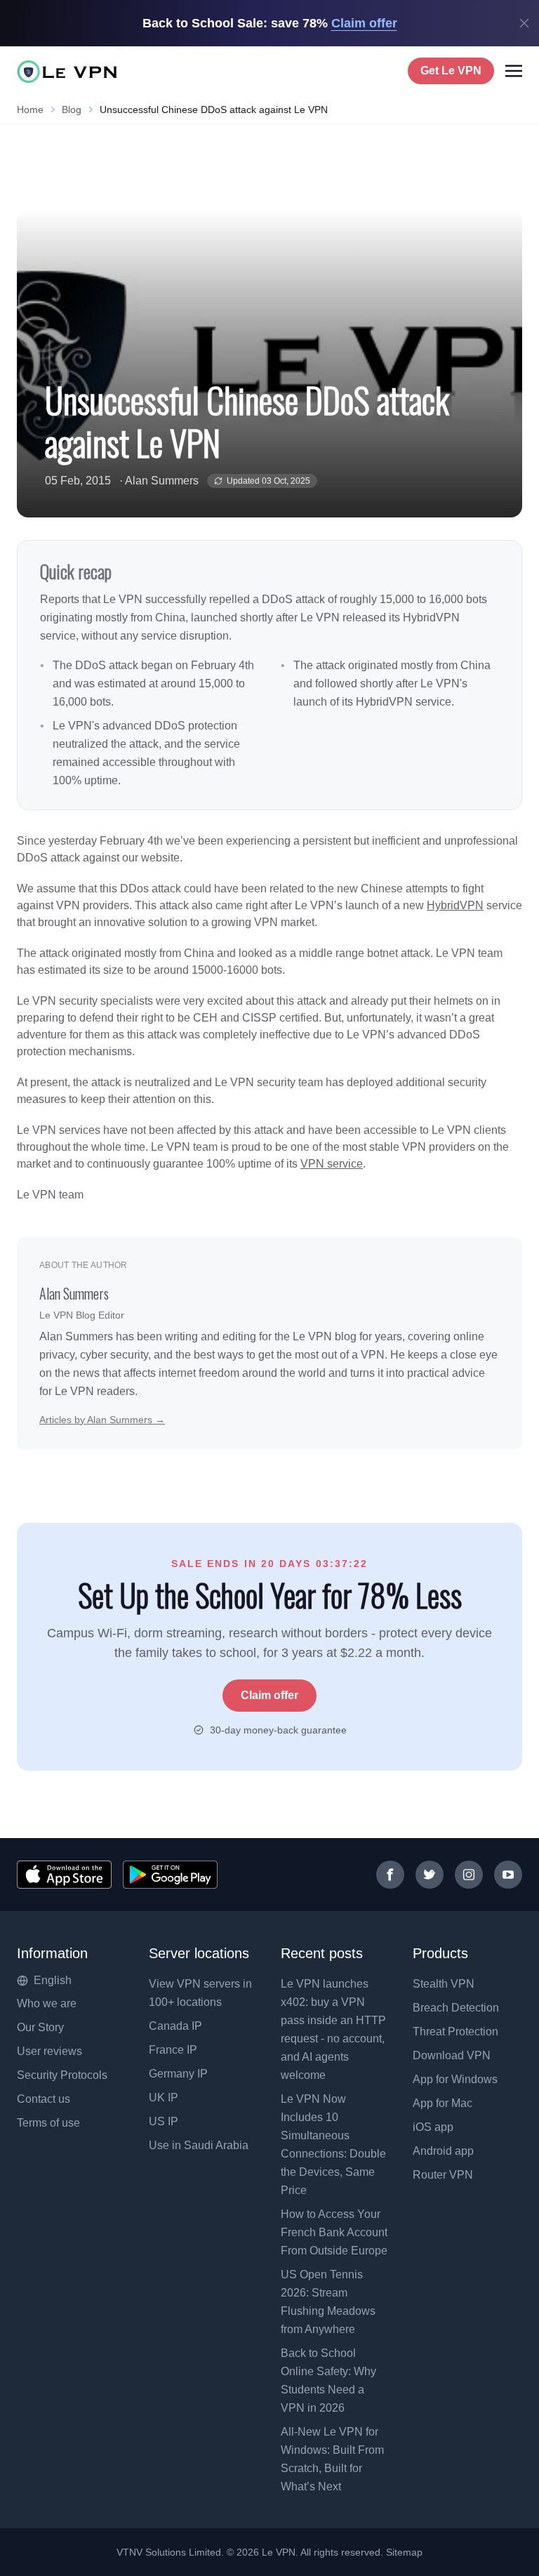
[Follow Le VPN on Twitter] (430, 1875)
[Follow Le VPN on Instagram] (469, 1875)
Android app (443, 2151)
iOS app (433, 2127)
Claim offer (269, 1695)
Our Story (40, 2027)
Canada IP (175, 2026)
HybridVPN (455, 905)
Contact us (44, 2099)
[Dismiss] (524, 23)
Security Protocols (62, 2075)
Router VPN (443, 2175)
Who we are (47, 2003)
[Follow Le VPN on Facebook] (390, 1875)
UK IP (164, 2098)
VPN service (332, 1164)
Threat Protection (455, 2032)
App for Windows (455, 2079)
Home (30, 110)
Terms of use (48, 2123)
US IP (164, 2121)
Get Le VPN (451, 71)
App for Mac (442, 2103)
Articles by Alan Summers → (102, 1420)
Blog (72, 110)
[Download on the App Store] (64, 1875)
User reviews (49, 2051)
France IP (173, 2050)
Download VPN (452, 2055)
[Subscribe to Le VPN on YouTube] (508, 1875)
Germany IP (178, 2074)
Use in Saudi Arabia (199, 2145)
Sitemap (405, 2552)
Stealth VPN (444, 1984)
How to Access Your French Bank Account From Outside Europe (334, 2232)
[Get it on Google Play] (170, 1875)
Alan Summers (162, 481)
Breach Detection (456, 2008)
